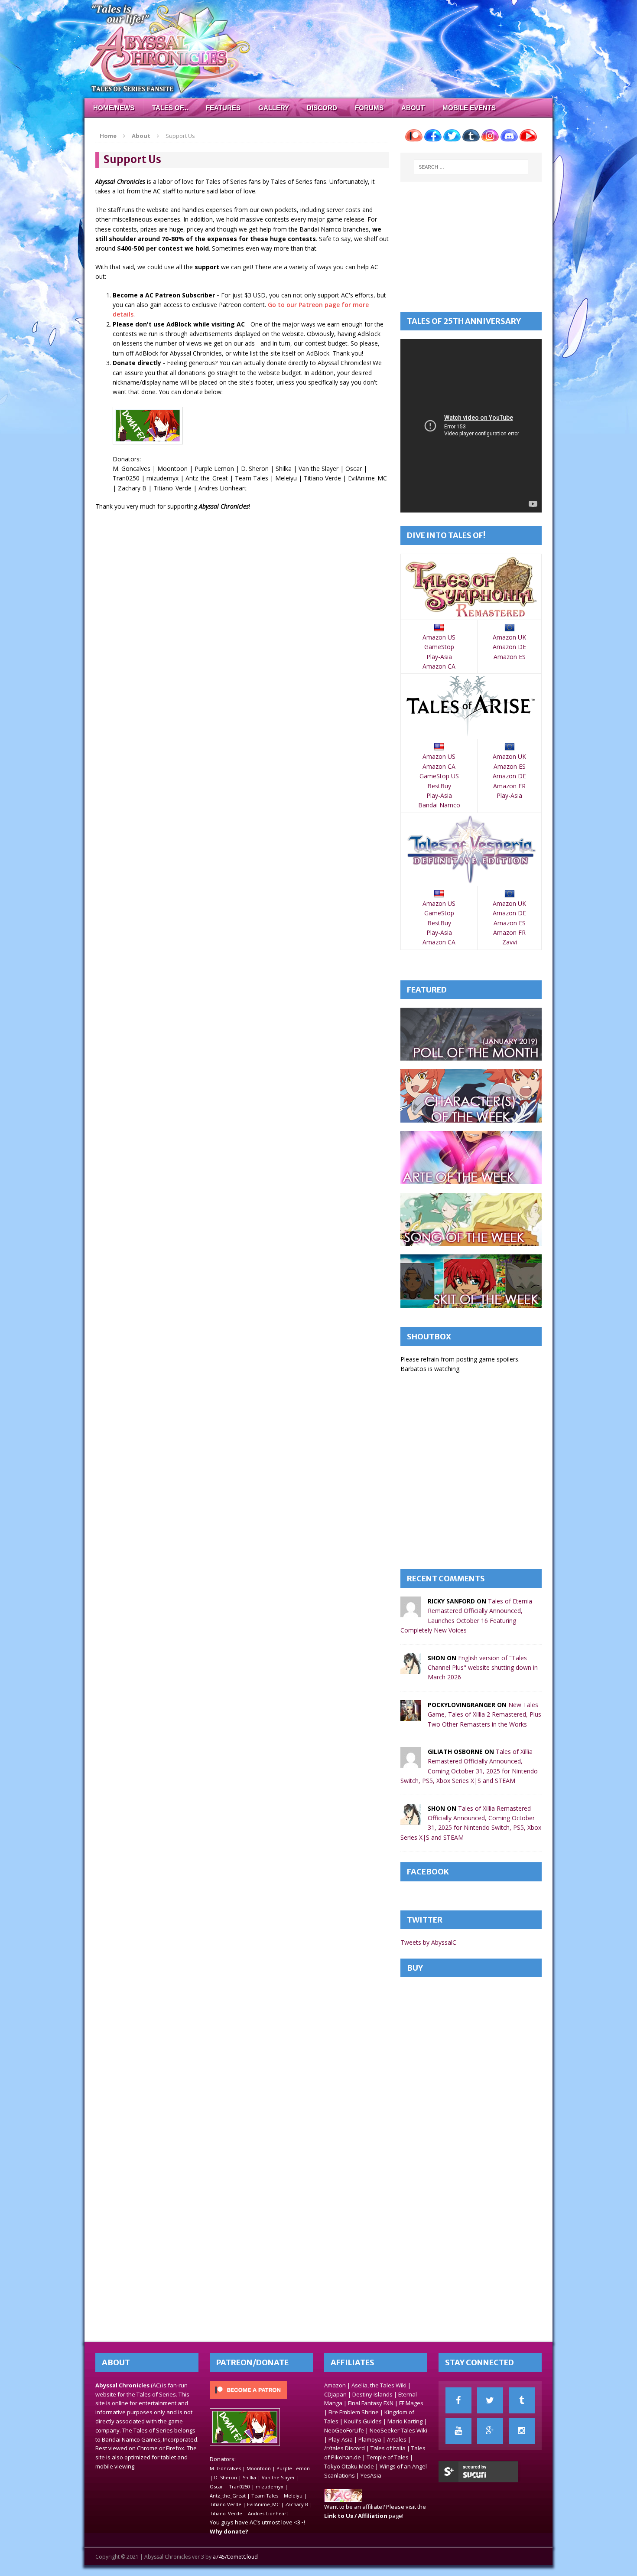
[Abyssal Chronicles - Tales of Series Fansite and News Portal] (343, 2498)
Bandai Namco (439, 805)
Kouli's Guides (363, 2421)
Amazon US (439, 637)
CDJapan (335, 2394)
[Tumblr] (522, 2400)
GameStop (439, 647)
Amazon (335, 2385)
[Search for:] (471, 167)
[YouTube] (458, 2431)
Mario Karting (405, 2421)
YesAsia (371, 2475)
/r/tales (397, 2439)
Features (223, 108)
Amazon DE (509, 647)
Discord (322, 108)
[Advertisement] (471, 247)
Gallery (274, 108)
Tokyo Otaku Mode (349, 2466)
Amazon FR (509, 786)
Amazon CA (439, 666)
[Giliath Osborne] (411, 1763)
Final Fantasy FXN (371, 2403)
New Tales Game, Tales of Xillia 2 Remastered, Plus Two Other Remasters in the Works (484, 1714)
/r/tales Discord (344, 2448)
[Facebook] (458, 2400)
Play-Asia (439, 657)
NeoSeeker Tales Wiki (398, 2430)
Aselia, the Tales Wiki (379, 2385)
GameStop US (439, 776)
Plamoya (370, 2439)
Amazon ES (510, 657)
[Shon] (411, 1669)
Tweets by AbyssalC (428, 1942)
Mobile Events (469, 108)
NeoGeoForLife (344, 2430)
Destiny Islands (372, 2394)
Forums (369, 108)
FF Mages (411, 2403)
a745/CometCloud (235, 2557)
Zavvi (510, 942)
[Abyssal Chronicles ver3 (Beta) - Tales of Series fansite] (318, 49)
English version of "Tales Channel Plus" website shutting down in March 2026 (483, 1668)
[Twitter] (490, 2400)
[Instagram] (522, 2431)
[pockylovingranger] (411, 1716)
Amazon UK (509, 637)
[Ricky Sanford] (411, 1612)
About (413, 108)
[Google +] (490, 2431)
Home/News (114, 108)
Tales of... (170, 108)
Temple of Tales (388, 2457)
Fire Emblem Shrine (354, 2412)
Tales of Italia (388, 2448)
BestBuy (439, 786)
